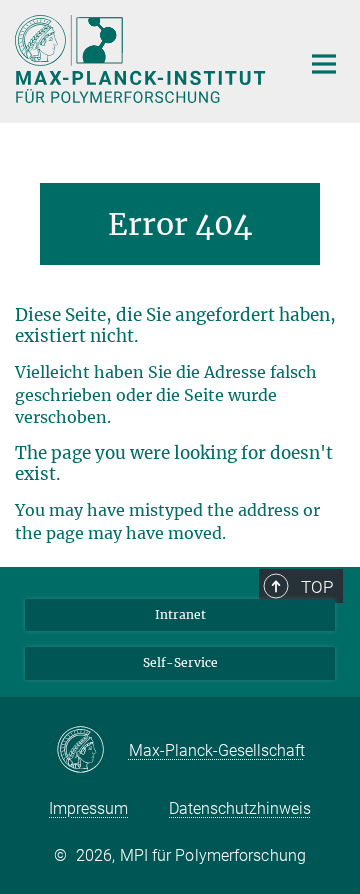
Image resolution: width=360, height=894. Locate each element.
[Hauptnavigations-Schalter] (324, 64)
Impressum (88, 808)
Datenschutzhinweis (240, 808)
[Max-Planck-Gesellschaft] (92, 751)
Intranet (180, 614)
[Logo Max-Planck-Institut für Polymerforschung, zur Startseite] (142, 59)
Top (317, 587)
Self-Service (180, 662)
